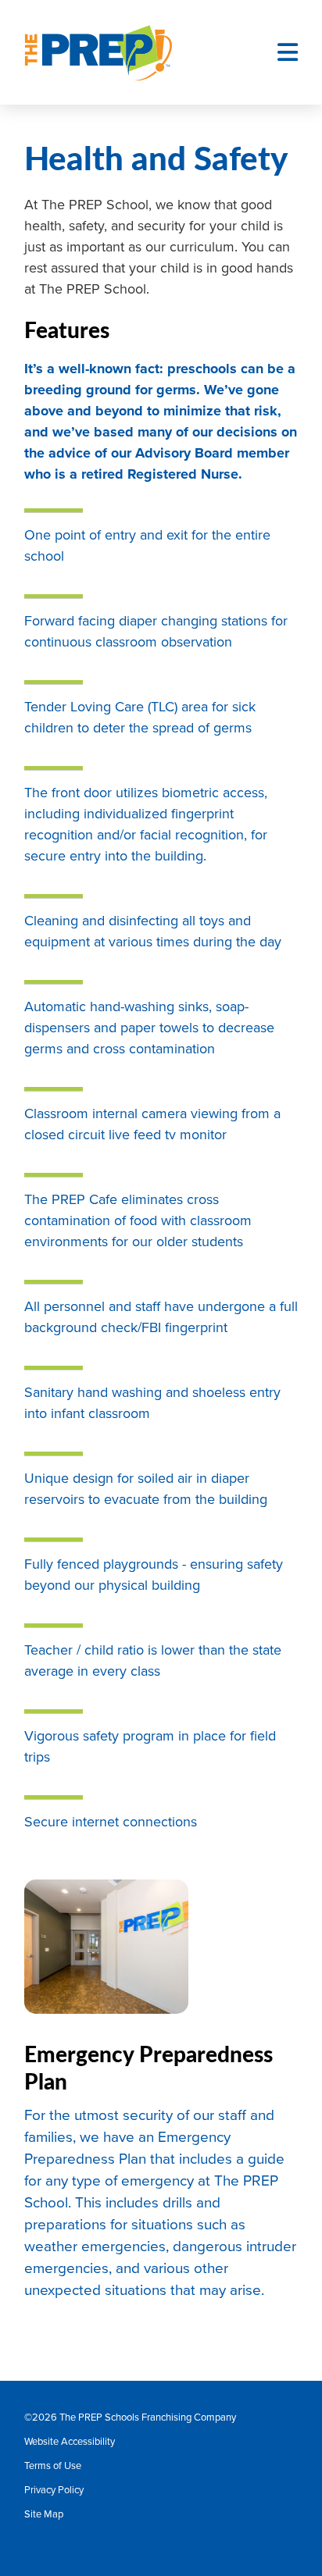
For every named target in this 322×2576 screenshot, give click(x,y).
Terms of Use (53, 2466)
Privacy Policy (54, 2490)
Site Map (44, 2514)
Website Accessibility (70, 2442)
